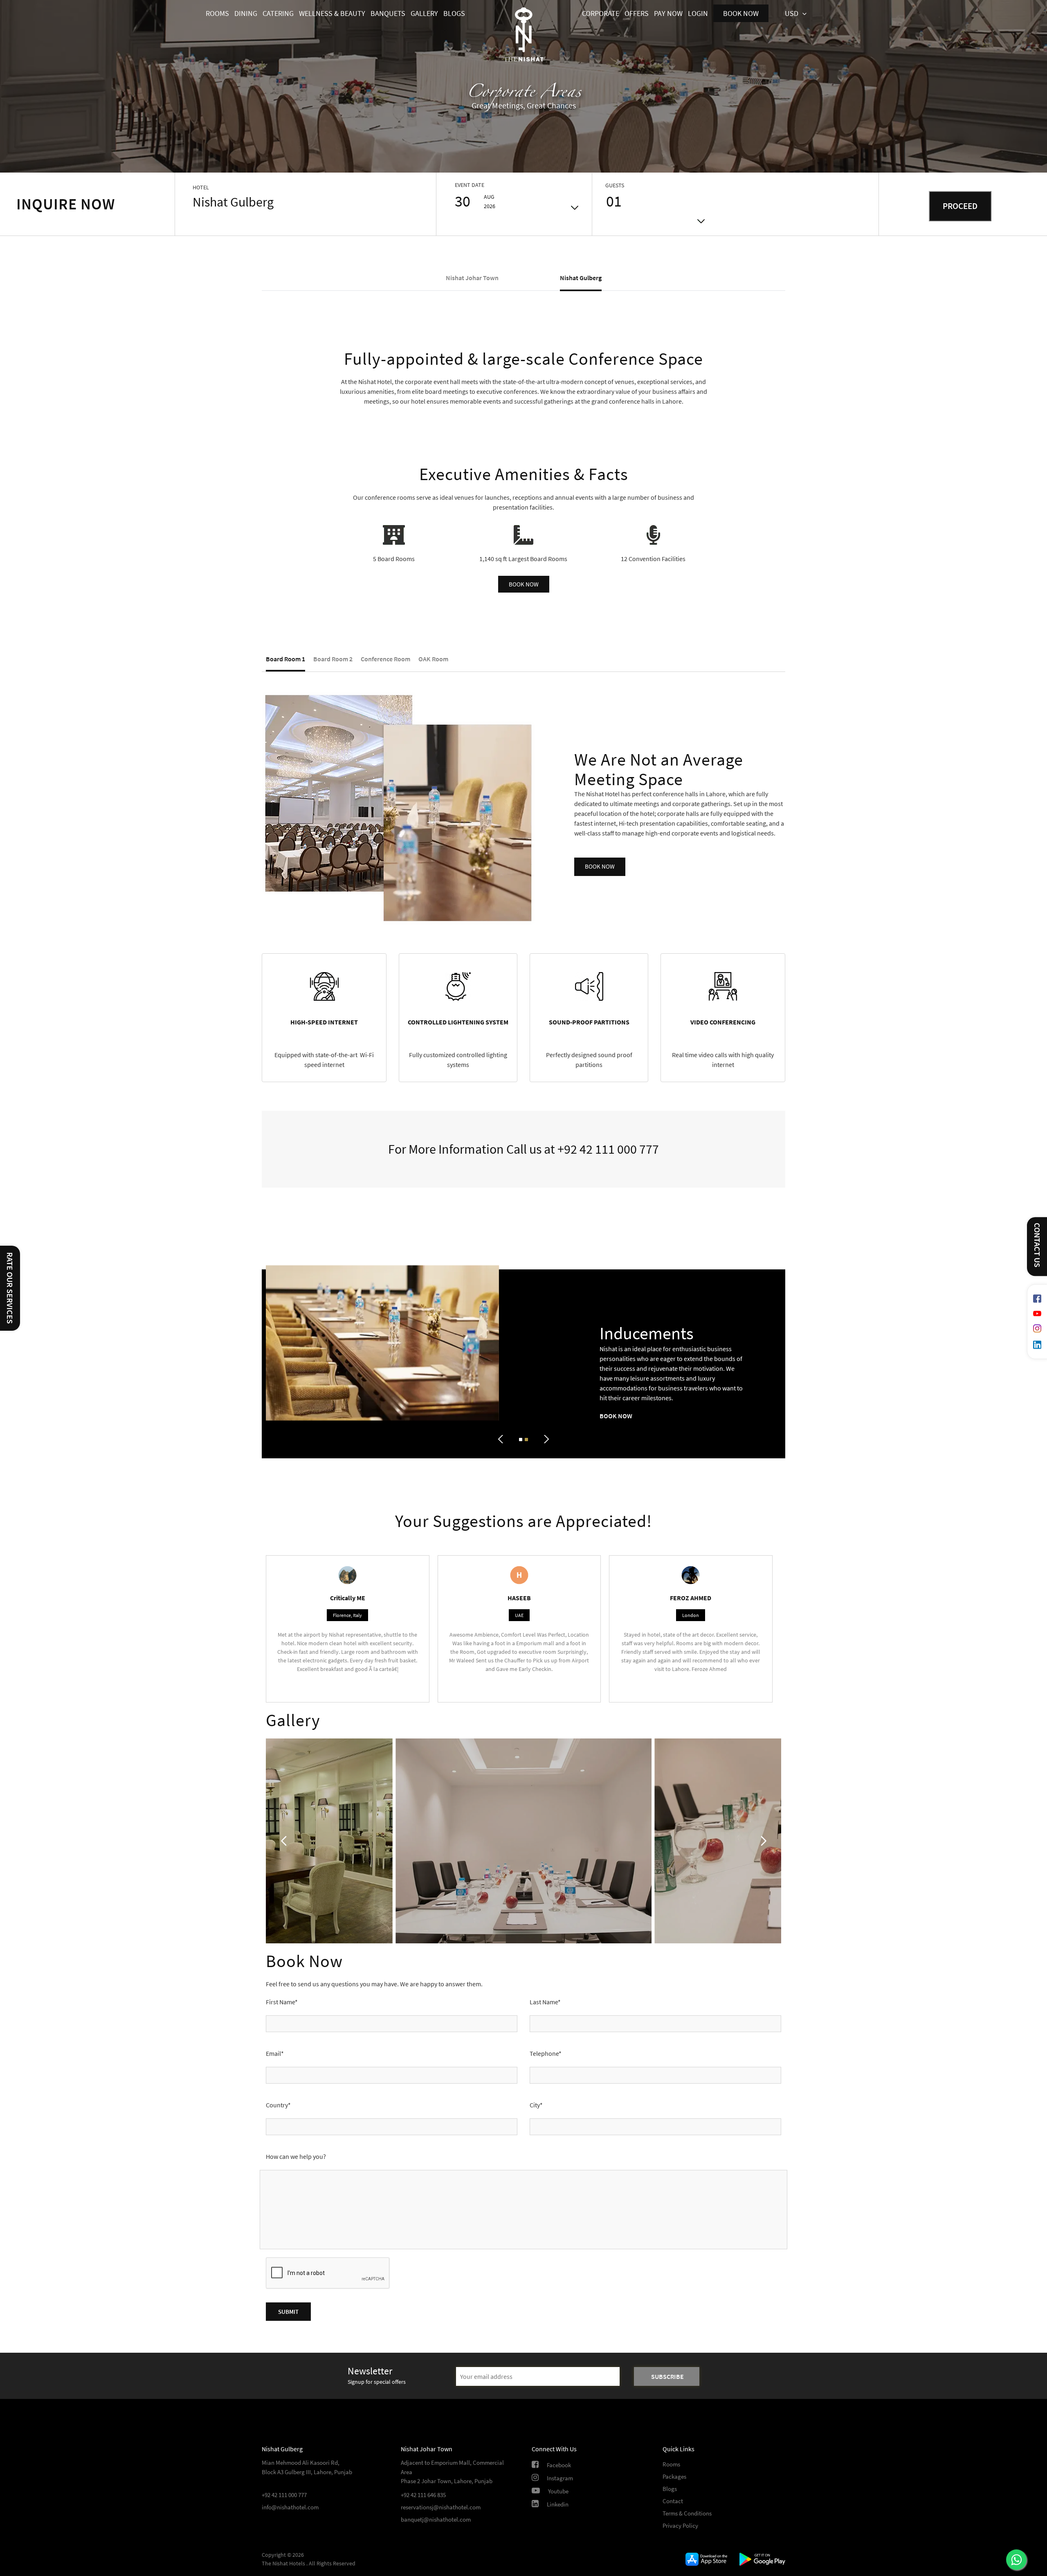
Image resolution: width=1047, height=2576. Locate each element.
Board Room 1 (285, 659)
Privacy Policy (680, 2525)
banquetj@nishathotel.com (436, 2519)
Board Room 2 (333, 659)
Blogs (670, 2489)
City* (536, 2105)
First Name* (282, 2002)
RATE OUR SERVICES (10, 1288)
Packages (674, 2476)
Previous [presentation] (502, 1440)
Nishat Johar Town (472, 278)
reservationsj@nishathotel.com (441, 2507)
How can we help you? (296, 2156)
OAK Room (433, 659)
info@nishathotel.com (290, 2507)
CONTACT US (1037, 1245)
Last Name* (545, 2002)
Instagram (560, 2478)
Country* (278, 2105)
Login (698, 13)
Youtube (558, 2491)
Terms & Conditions (687, 2513)
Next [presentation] (545, 1440)
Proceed (960, 206)
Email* (275, 2053)
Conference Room (385, 659)
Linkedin (558, 2504)
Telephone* (546, 2053)
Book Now (616, 1416)
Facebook (559, 2465)
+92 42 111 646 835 (423, 2495)
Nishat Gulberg (581, 278)
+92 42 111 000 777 (608, 1149)
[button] (524, 584)
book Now (600, 866)
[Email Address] (538, 2376)
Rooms (671, 2464)
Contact (673, 2501)
